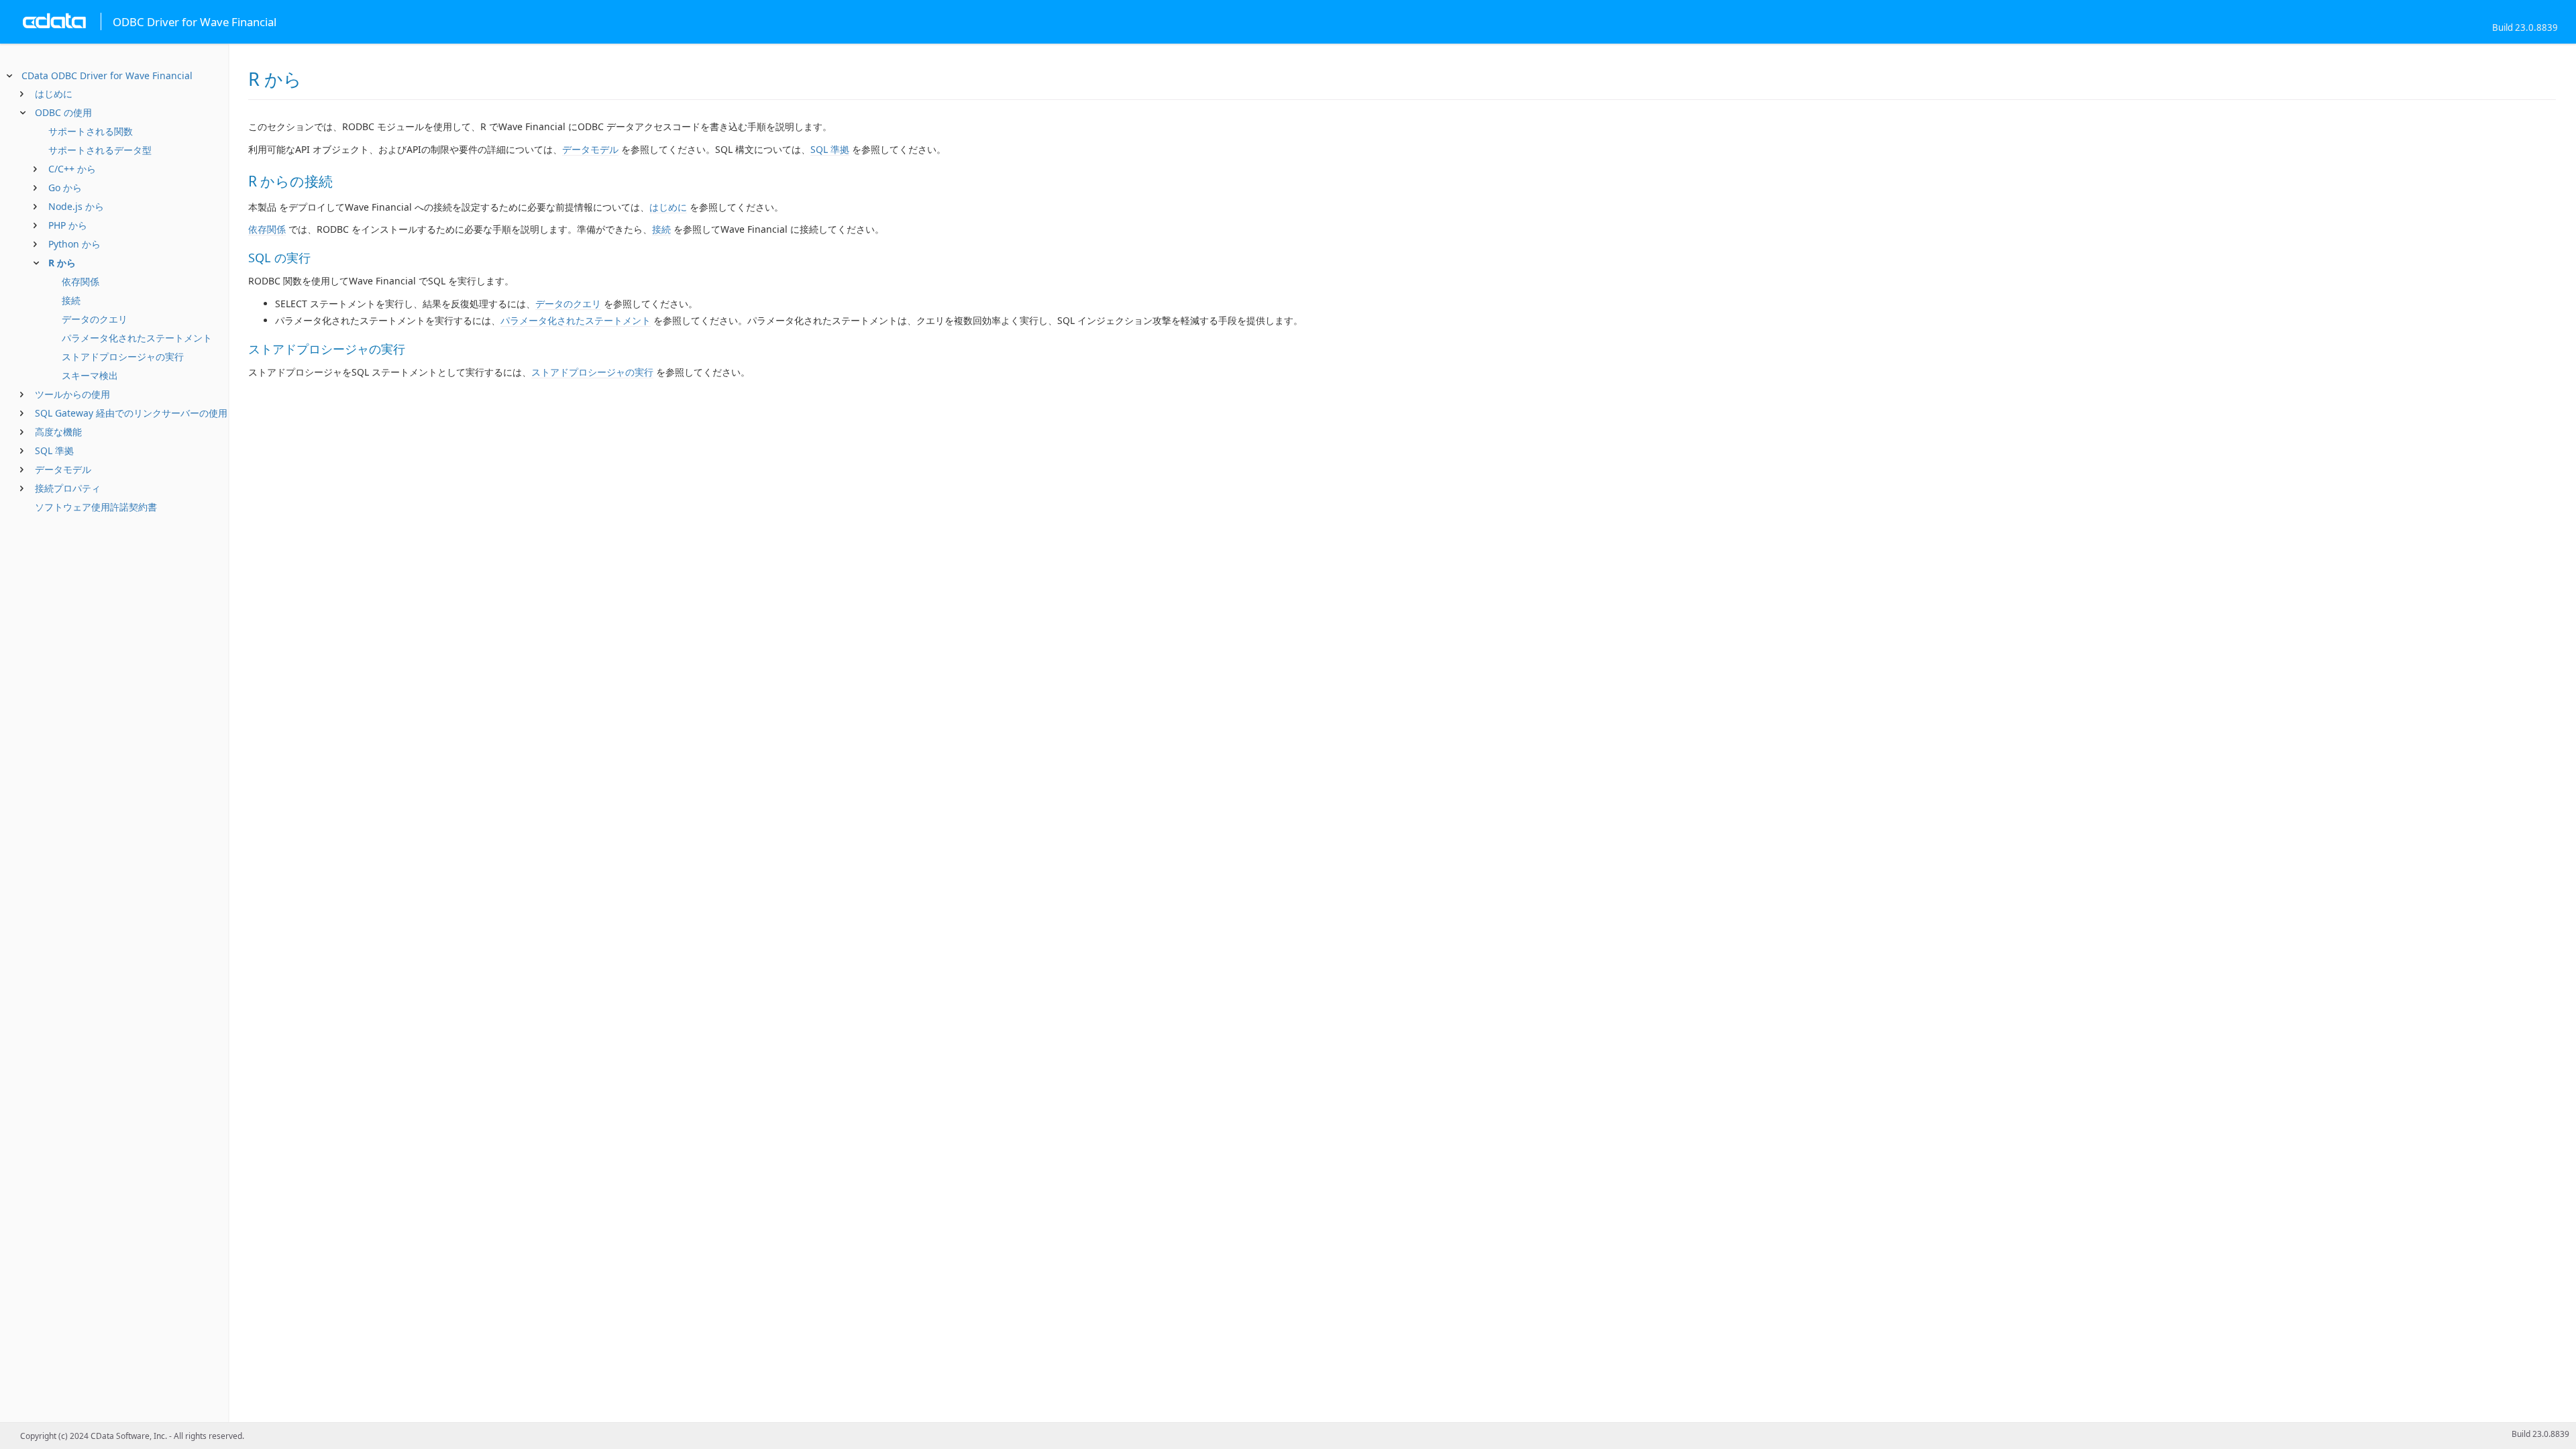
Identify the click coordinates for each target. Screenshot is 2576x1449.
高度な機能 (58, 432)
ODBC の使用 (63, 112)
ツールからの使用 (72, 394)
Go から (65, 187)
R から (62, 263)
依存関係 (80, 281)
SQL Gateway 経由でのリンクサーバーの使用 (131, 413)
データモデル (63, 469)
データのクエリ (95, 319)
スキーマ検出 (90, 375)
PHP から (68, 225)
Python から (74, 244)
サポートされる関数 (91, 131)
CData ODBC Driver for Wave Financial (107, 75)
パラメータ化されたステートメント (137, 338)
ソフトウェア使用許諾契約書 (96, 507)
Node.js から (76, 206)
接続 (71, 300)
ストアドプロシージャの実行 (123, 357)
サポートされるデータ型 (100, 150)
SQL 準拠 (54, 450)
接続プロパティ (68, 488)
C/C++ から (72, 169)
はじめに (54, 94)
